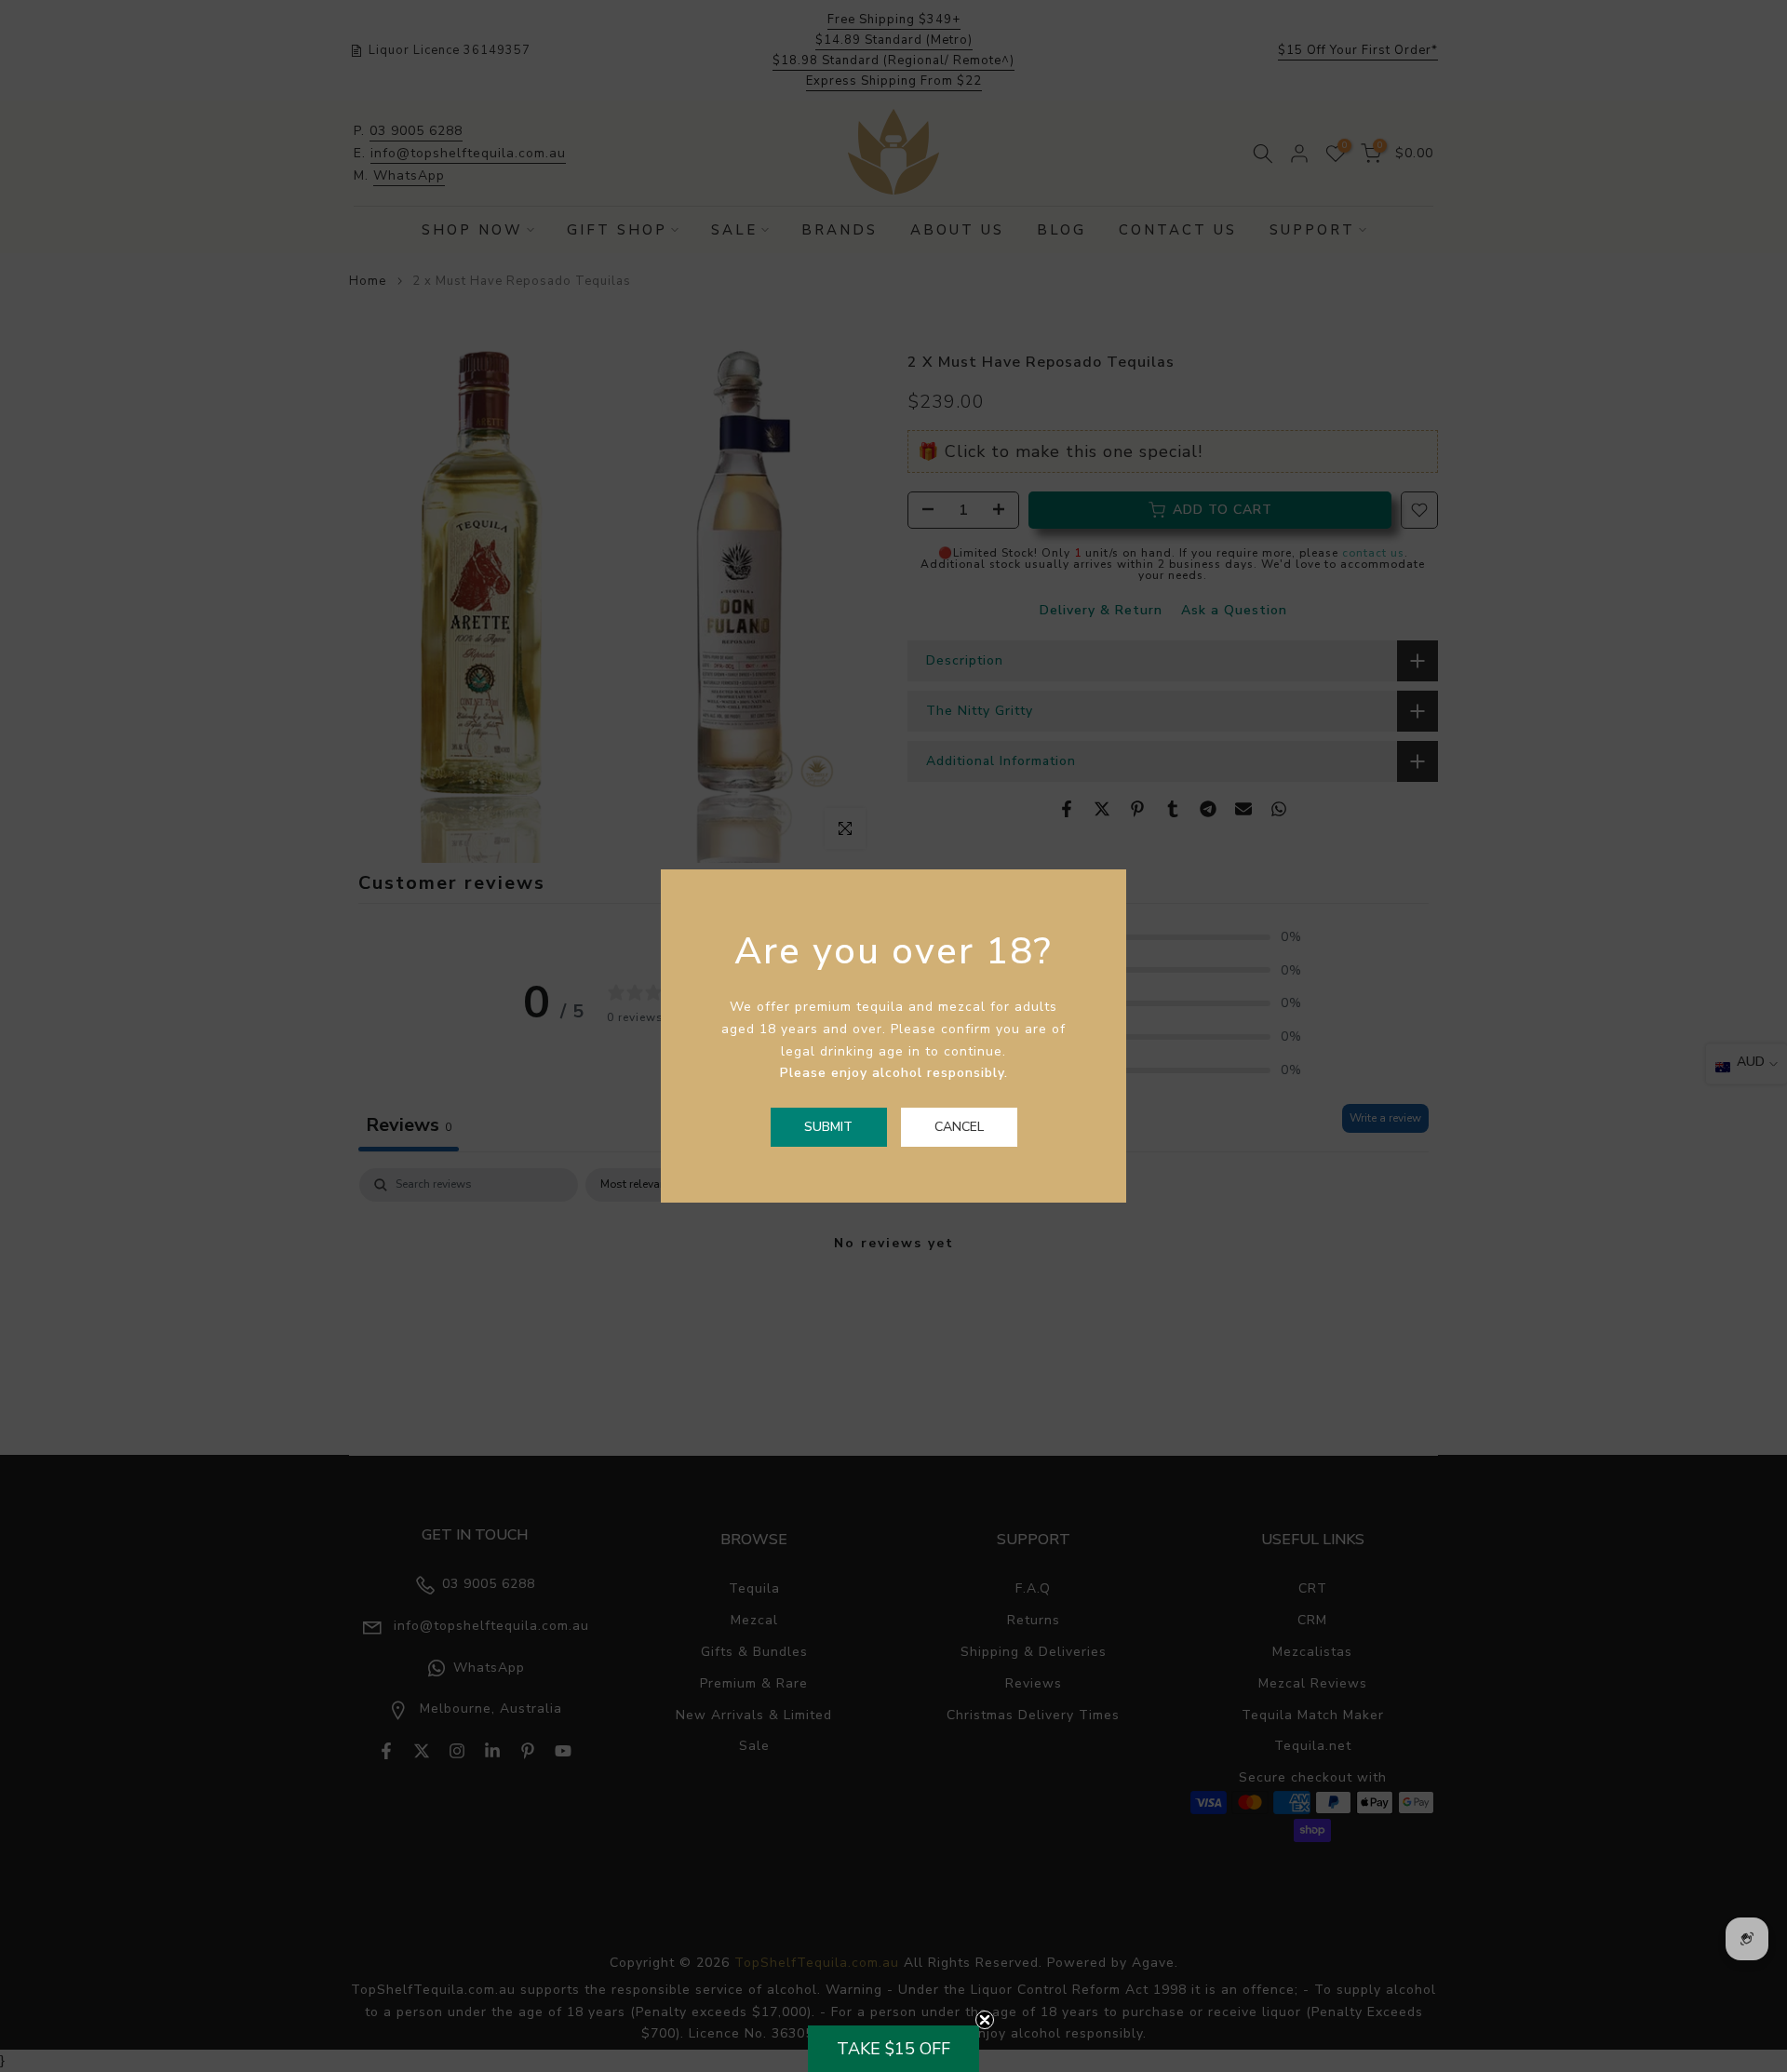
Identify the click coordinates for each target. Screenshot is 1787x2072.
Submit (828, 1127)
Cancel (959, 1127)
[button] (893, 2049)
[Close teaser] (985, 2020)
